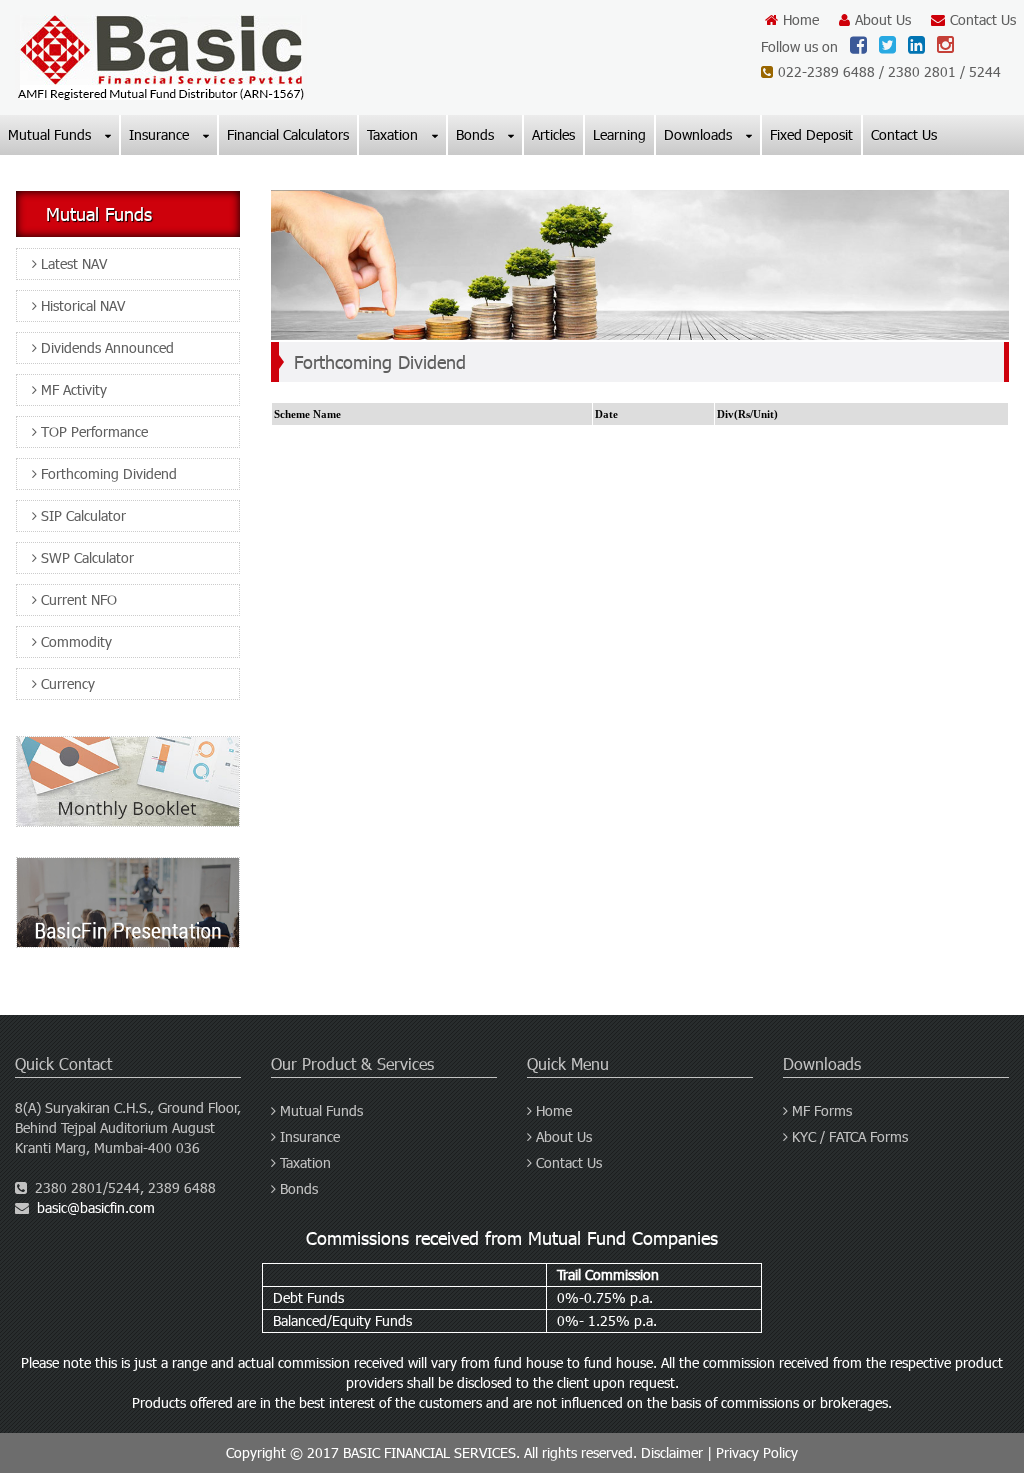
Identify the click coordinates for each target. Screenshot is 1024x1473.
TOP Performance (92, 431)
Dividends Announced (105, 347)
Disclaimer (672, 1452)
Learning (619, 134)
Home (801, 19)
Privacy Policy (757, 1452)
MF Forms (820, 1110)
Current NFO (77, 599)
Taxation (394, 134)
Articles (553, 134)
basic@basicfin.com (96, 1207)
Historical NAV (81, 305)
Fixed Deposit (811, 134)
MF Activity (72, 389)
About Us (883, 19)
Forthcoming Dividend (107, 473)
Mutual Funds (51, 134)
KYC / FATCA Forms (848, 1136)
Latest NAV (72, 263)
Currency (66, 683)
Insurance (161, 134)
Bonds (477, 134)
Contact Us (983, 19)
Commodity (74, 641)
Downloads (700, 134)
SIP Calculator (81, 515)
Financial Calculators (288, 134)
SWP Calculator (85, 557)
